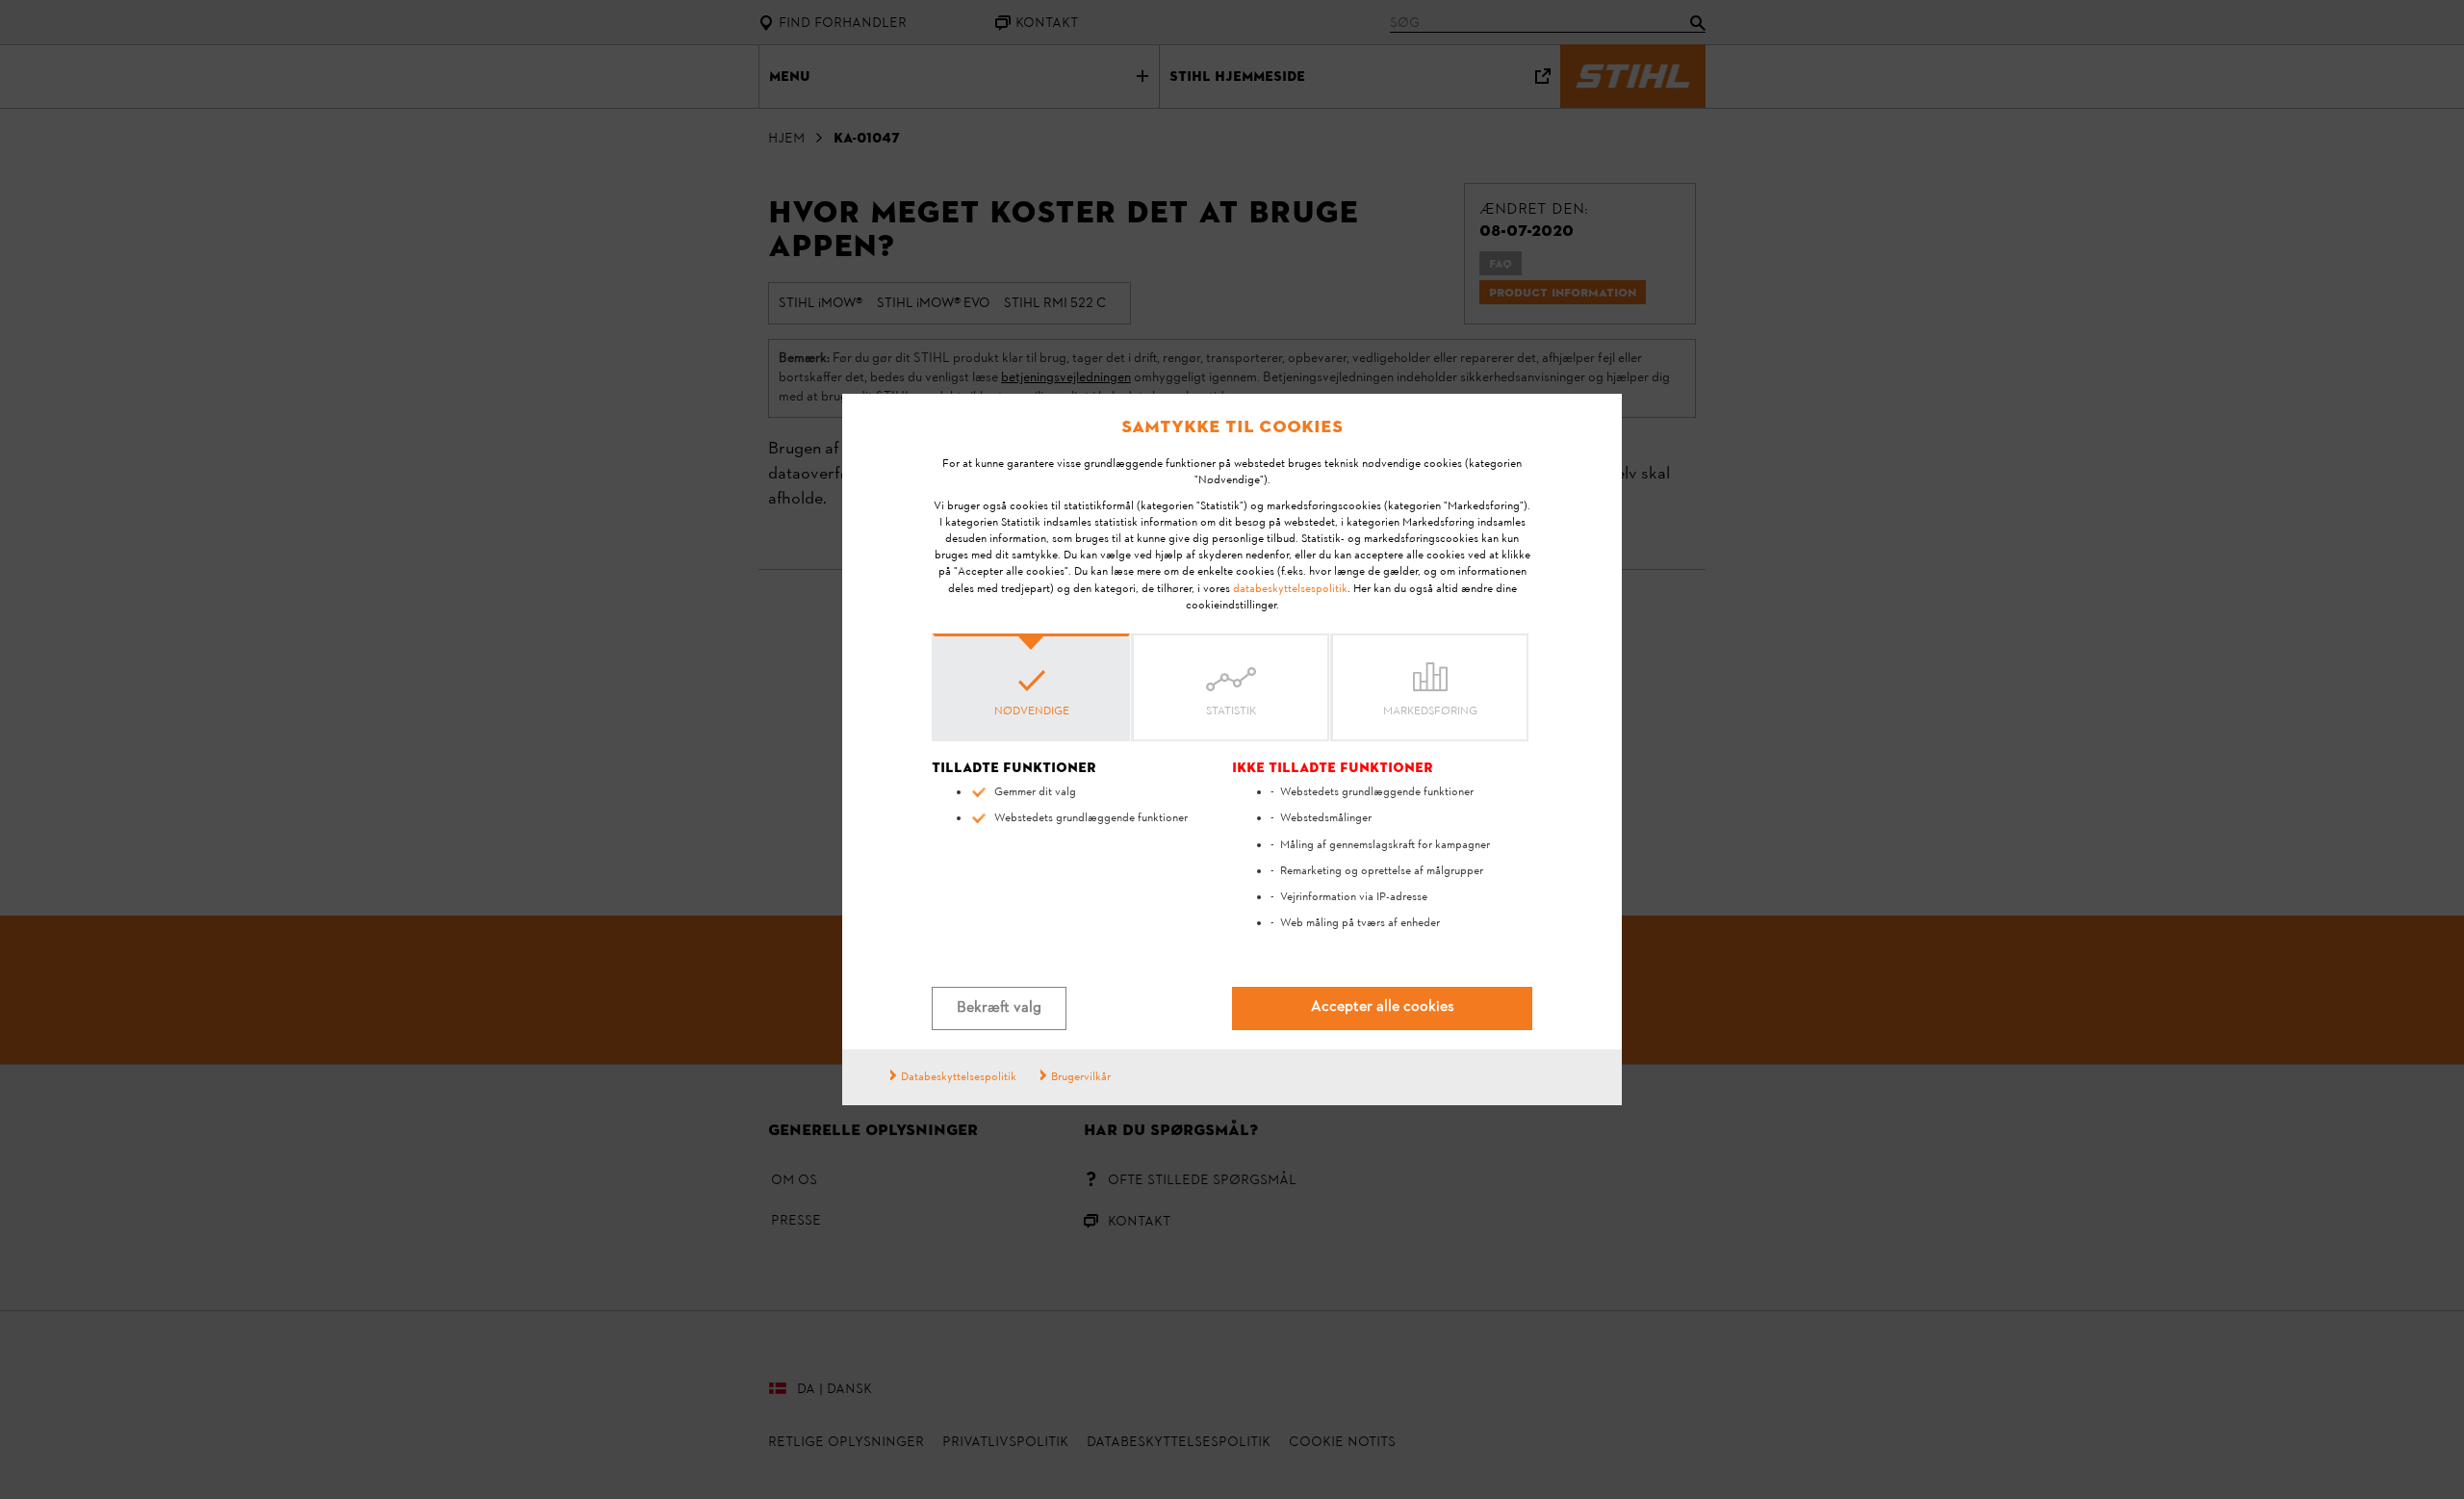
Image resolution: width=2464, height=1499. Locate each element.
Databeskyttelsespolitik (959, 1077)
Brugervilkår (1081, 1077)
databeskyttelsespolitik (1290, 589)
